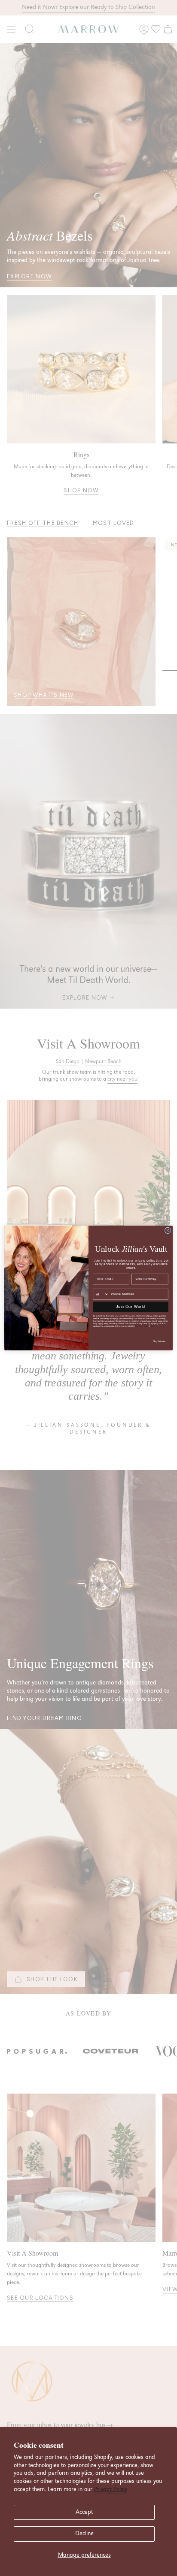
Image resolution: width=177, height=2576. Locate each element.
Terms (153, 1326)
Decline (84, 2534)
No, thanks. (160, 1341)
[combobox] (101, 1294)
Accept (84, 2512)
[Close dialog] (168, 1231)
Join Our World (130, 1307)
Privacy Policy (111, 2489)
